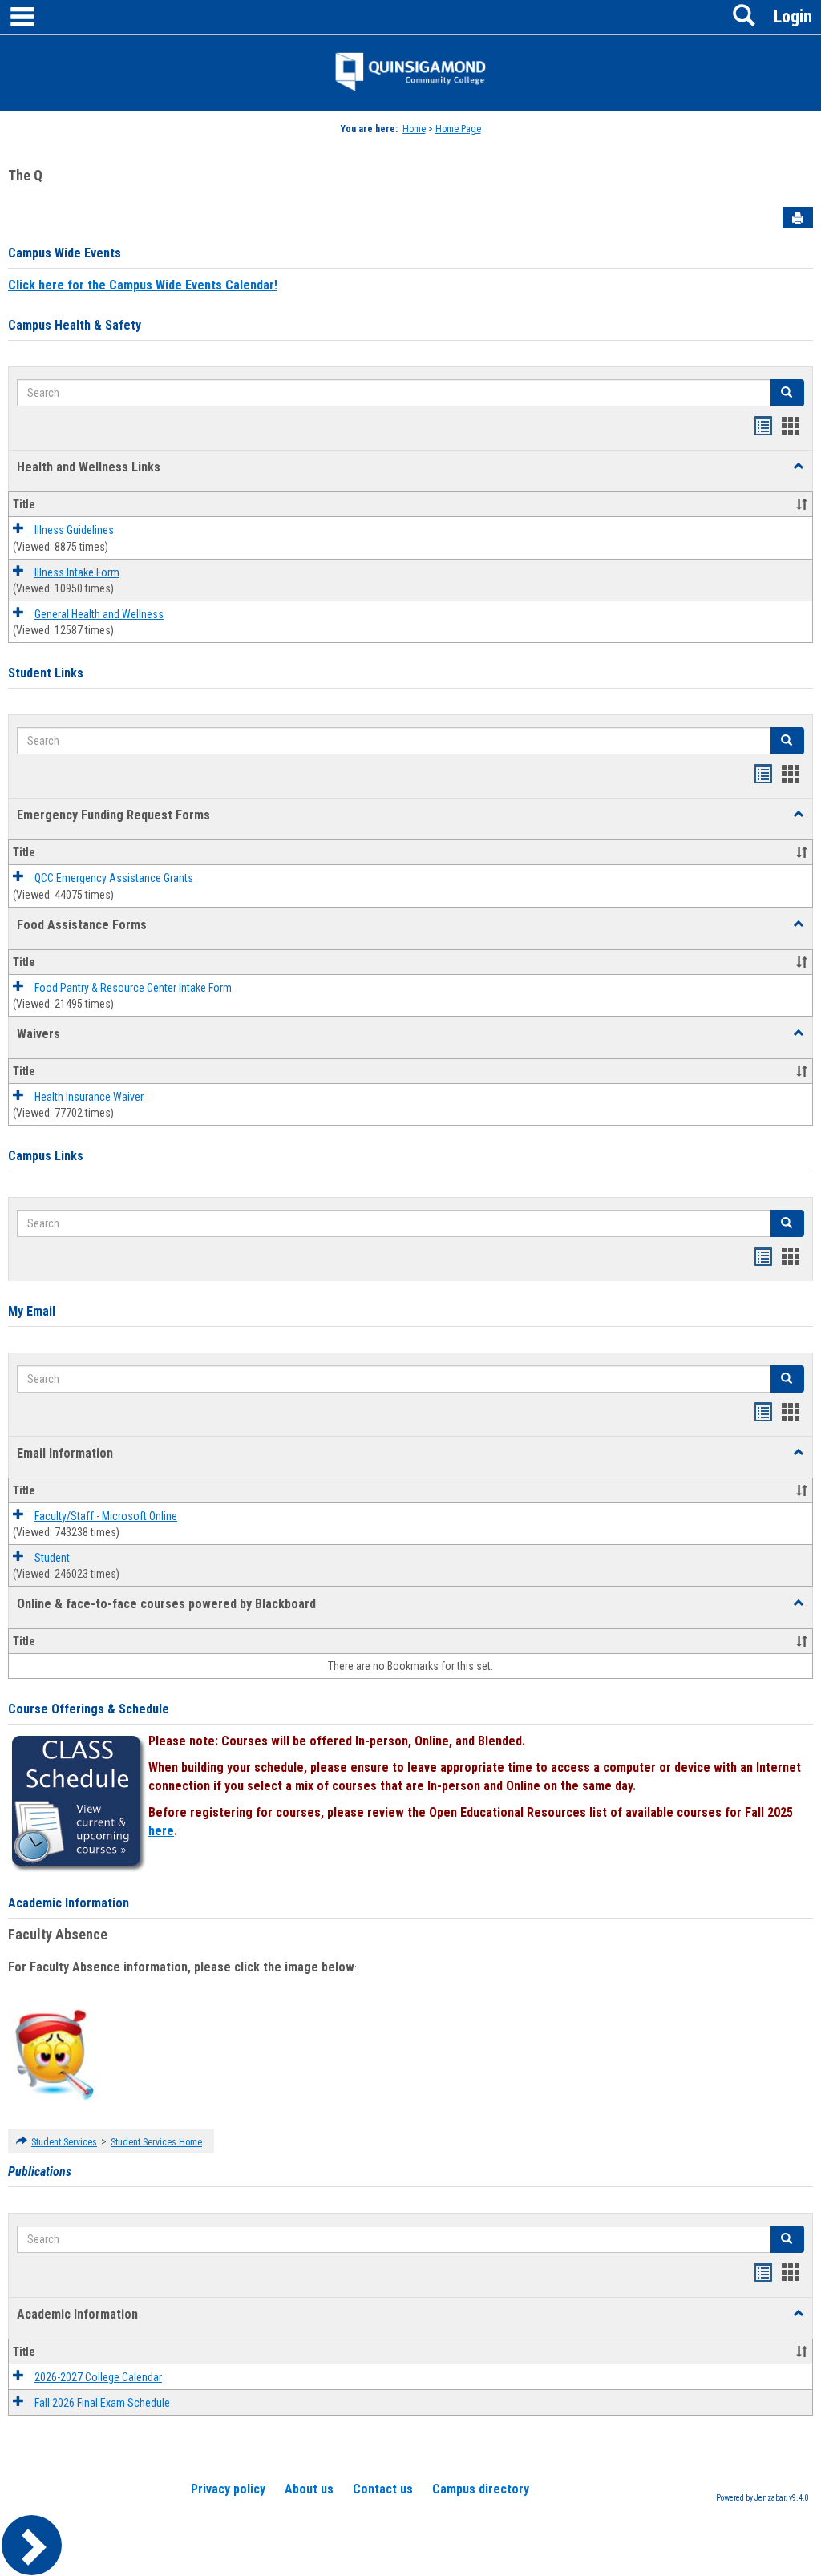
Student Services (64, 2142)
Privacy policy (228, 2489)
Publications (40, 2172)
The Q (25, 175)
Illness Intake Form (77, 572)
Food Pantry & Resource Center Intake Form (133, 988)
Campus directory (481, 2489)
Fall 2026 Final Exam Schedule (102, 2403)
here (161, 1831)
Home (414, 129)
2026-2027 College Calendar (98, 2377)
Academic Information (69, 1903)
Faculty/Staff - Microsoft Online (106, 1516)
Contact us (383, 2489)
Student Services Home (156, 2142)
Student (52, 1558)
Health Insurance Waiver (89, 1097)
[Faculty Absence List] (54, 2054)
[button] (799, 467)
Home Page (458, 129)
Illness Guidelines (74, 531)
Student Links (46, 673)
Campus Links (46, 1156)
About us (309, 2489)
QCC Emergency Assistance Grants (114, 879)
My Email (32, 1311)
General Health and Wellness (99, 614)
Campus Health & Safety (75, 325)
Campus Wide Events (65, 253)
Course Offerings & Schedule (89, 1709)
